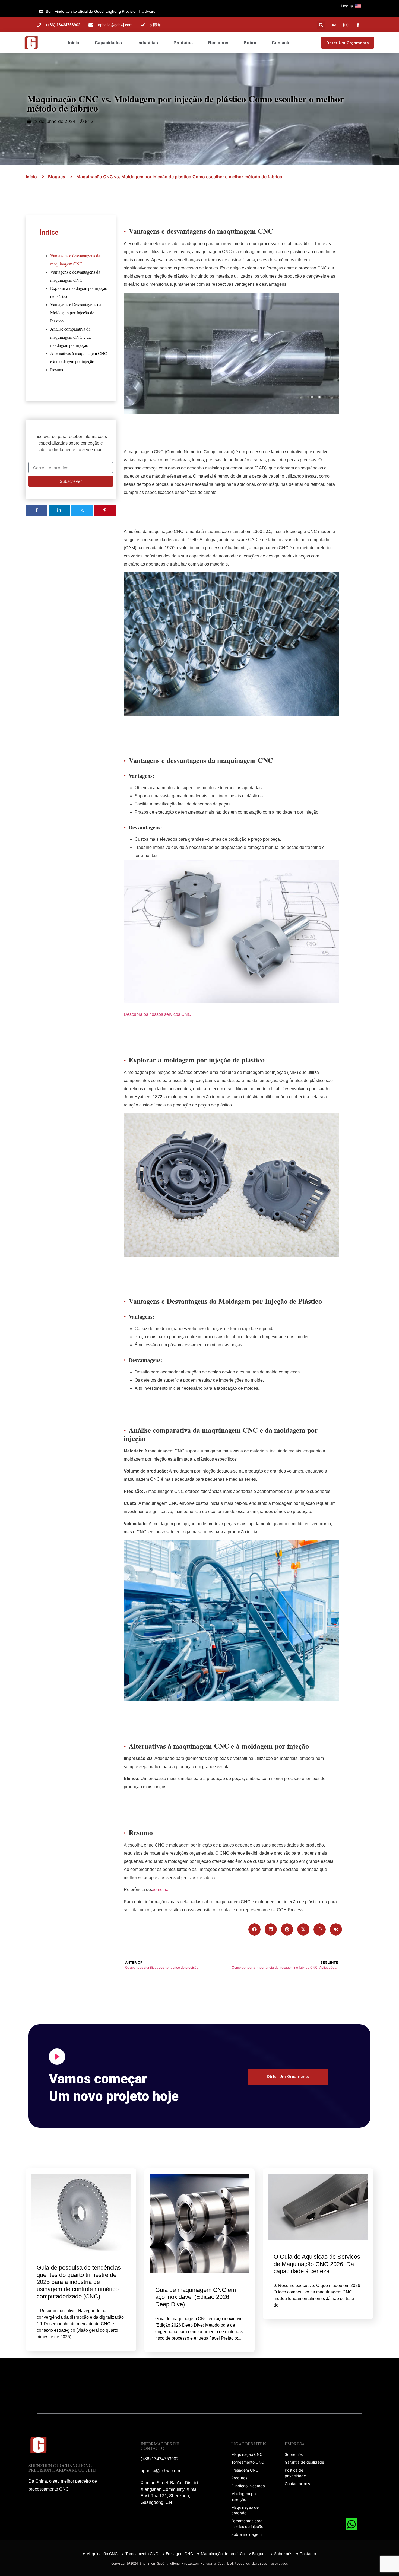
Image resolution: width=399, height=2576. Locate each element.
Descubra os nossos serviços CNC (157, 1014)
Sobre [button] (250, 43)
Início (74, 43)
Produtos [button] (183, 43)
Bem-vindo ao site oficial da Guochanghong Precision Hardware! (101, 11)
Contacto (281, 43)
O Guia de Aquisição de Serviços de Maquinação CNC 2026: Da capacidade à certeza (317, 2264)
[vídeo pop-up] (57, 2057)
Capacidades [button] (108, 43)
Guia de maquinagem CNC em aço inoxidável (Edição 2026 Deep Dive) (196, 2297)
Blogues (57, 177)
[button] (358, 6)
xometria (160, 1890)
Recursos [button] (218, 43)
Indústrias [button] (148, 43)
